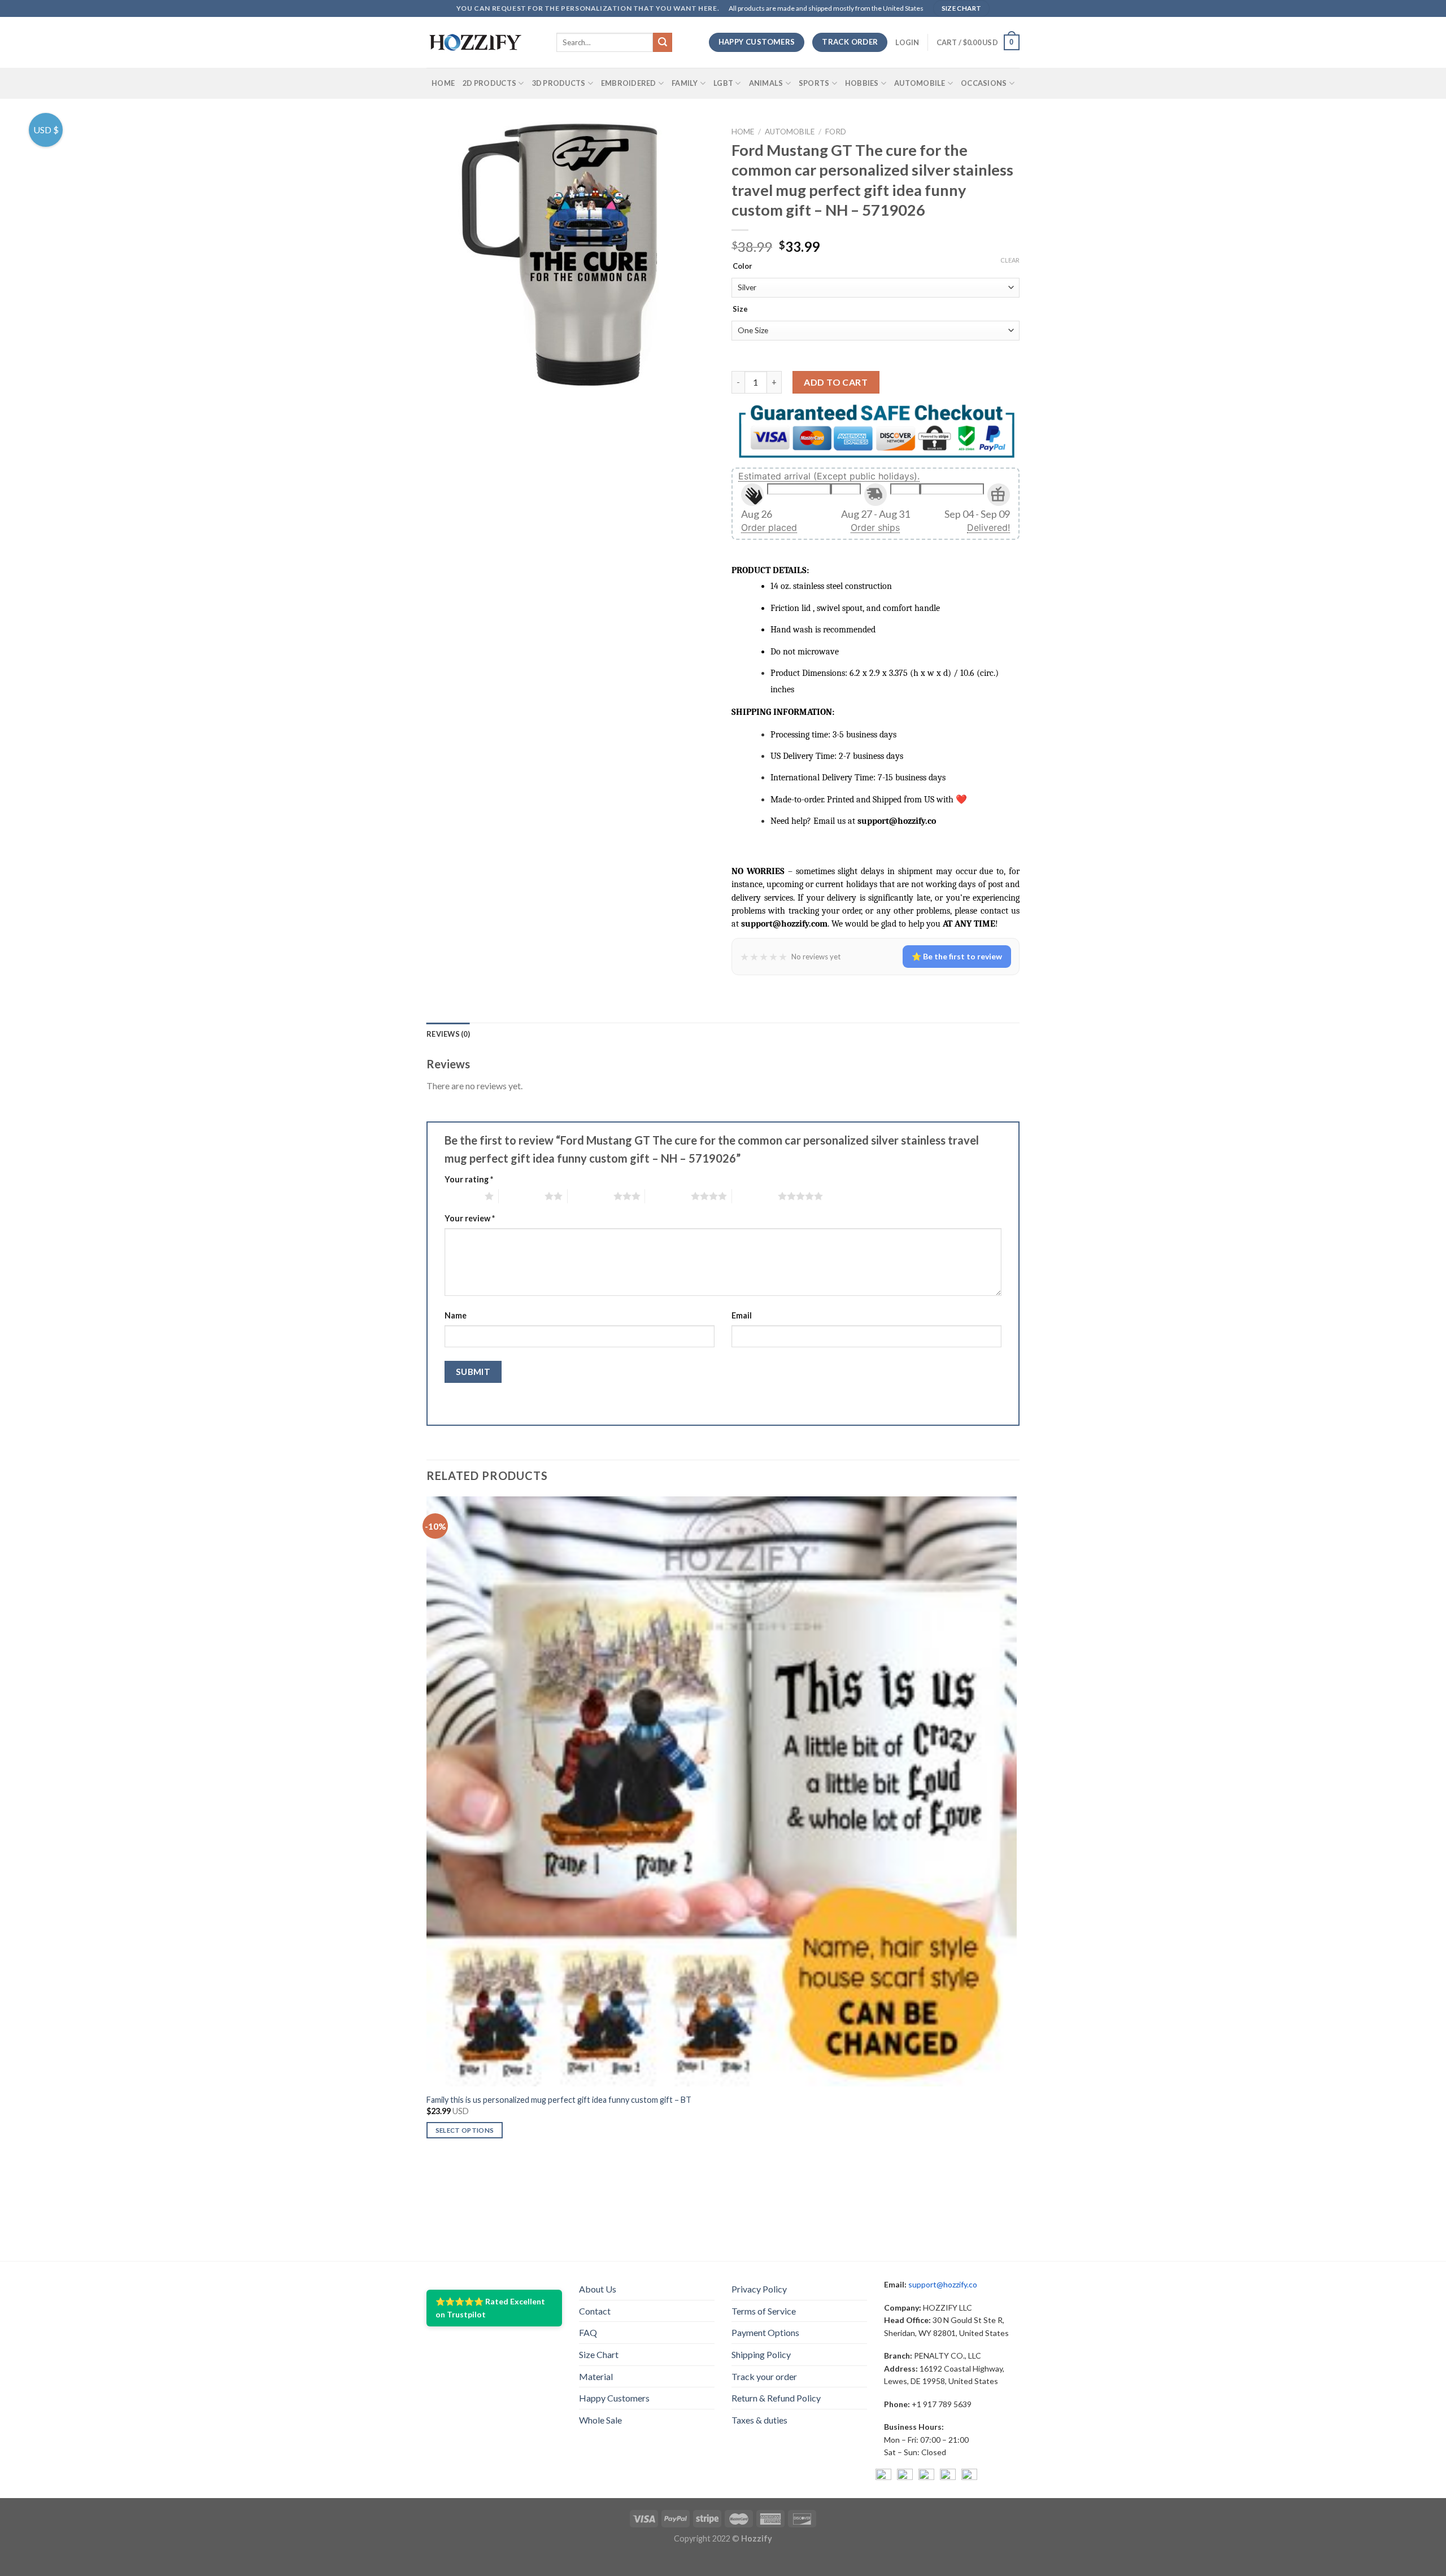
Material (596, 2376)
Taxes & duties (759, 2420)
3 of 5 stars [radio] (591, 1196)
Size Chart (599, 2354)
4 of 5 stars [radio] (668, 1196)
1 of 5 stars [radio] (462, 1196)
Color (742, 267)
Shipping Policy (761, 2354)
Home (443, 83)
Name (456, 1315)
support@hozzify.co (943, 2284)
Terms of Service (764, 2311)
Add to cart (836, 382)
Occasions (984, 83)
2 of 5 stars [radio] (522, 1196)
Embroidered (629, 83)
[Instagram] (905, 2477)
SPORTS (814, 83)
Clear (1010, 260)
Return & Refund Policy (776, 2398)
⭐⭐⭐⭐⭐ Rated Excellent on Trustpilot (490, 2308)
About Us (598, 2289)
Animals (766, 83)
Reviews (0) (448, 1034)
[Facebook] (883, 2477)
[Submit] (663, 42)
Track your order (764, 2376)
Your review (470, 1218)
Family (685, 83)
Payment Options (765, 2332)
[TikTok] (969, 2477)
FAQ (588, 2332)
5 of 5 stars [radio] (755, 1196)
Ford (836, 132)
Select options (465, 2130)
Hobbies (862, 83)
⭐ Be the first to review (957, 956)
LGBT (723, 83)
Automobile (920, 83)
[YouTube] (926, 2477)
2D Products (489, 83)
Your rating (469, 1179)
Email (742, 1315)
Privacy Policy (759, 2289)
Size (740, 309)
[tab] (448, 1034)
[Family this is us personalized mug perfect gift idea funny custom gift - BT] (722, 1791)
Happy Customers (614, 2398)
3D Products (559, 83)
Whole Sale (600, 2420)
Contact (595, 2311)
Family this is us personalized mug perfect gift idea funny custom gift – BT (559, 2100)
